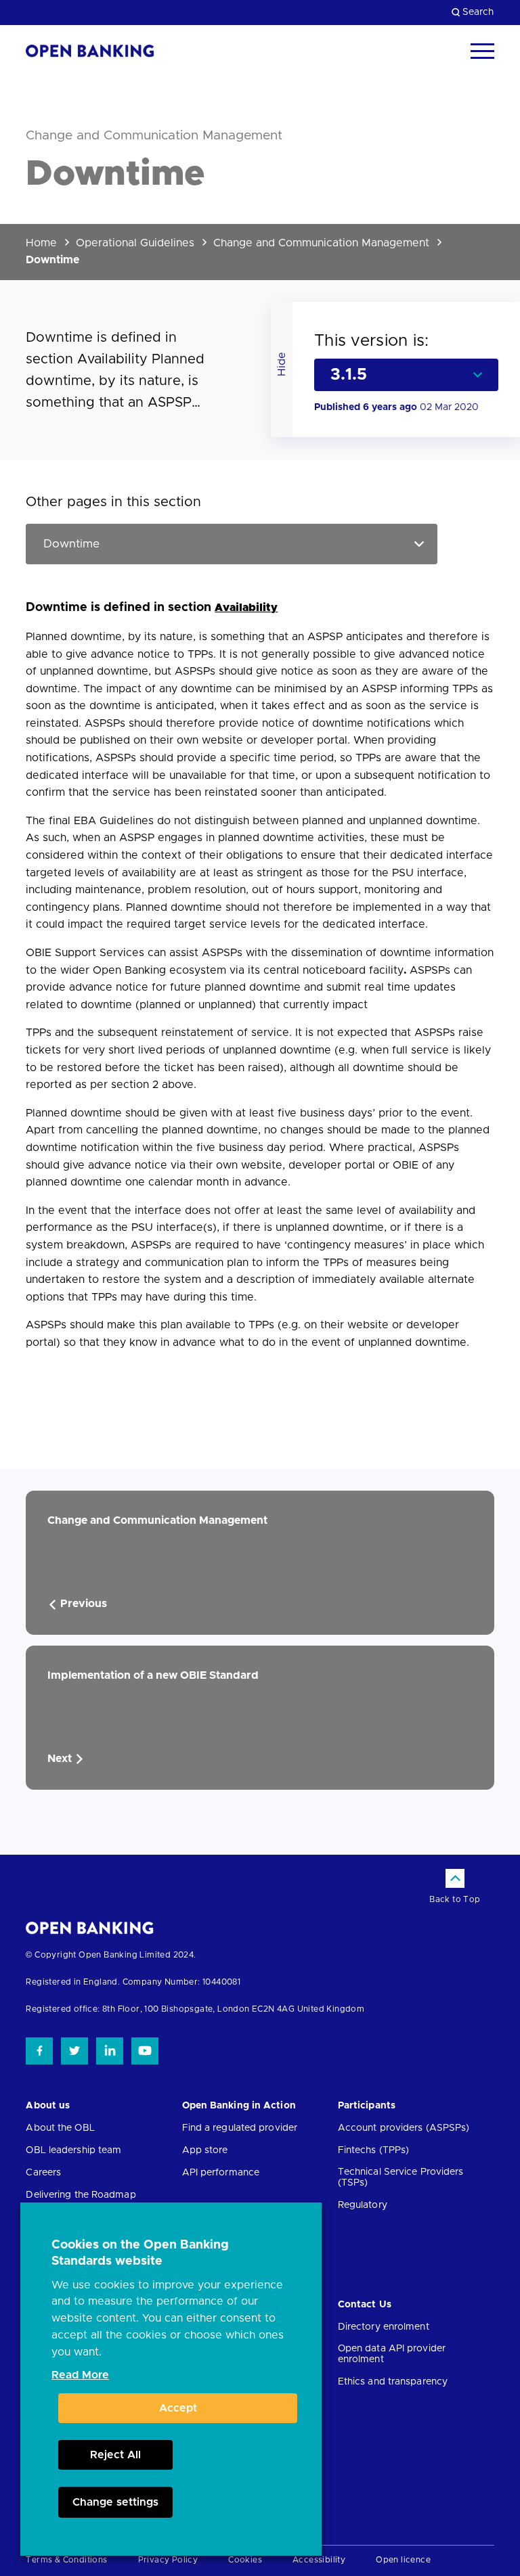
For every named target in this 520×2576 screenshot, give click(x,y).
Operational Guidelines (135, 243)
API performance (221, 2173)
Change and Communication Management (321, 243)
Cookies (245, 2560)
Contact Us (365, 2305)
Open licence (403, 2560)
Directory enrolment (384, 2327)
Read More (80, 2375)
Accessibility (319, 2560)
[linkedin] (110, 2051)
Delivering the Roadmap (81, 2195)
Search (478, 12)
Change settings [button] (115, 2502)
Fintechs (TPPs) (374, 2150)
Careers (43, 2173)
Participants (367, 2106)
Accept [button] (178, 2408)
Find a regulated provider (240, 2128)
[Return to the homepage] (90, 51)
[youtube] (145, 2051)
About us (48, 2106)
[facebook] (39, 2051)
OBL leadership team (73, 2150)
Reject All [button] (115, 2455)
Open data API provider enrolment (392, 2354)
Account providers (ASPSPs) (404, 2128)
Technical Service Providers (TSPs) (401, 2177)
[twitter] (74, 2051)
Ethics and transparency (393, 2382)
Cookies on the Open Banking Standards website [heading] (140, 2253)
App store (205, 2150)
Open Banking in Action (239, 2106)
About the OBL (60, 2128)
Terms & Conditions (66, 2560)
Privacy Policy (168, 2560)
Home (41, 243)
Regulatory (363, 2205)
